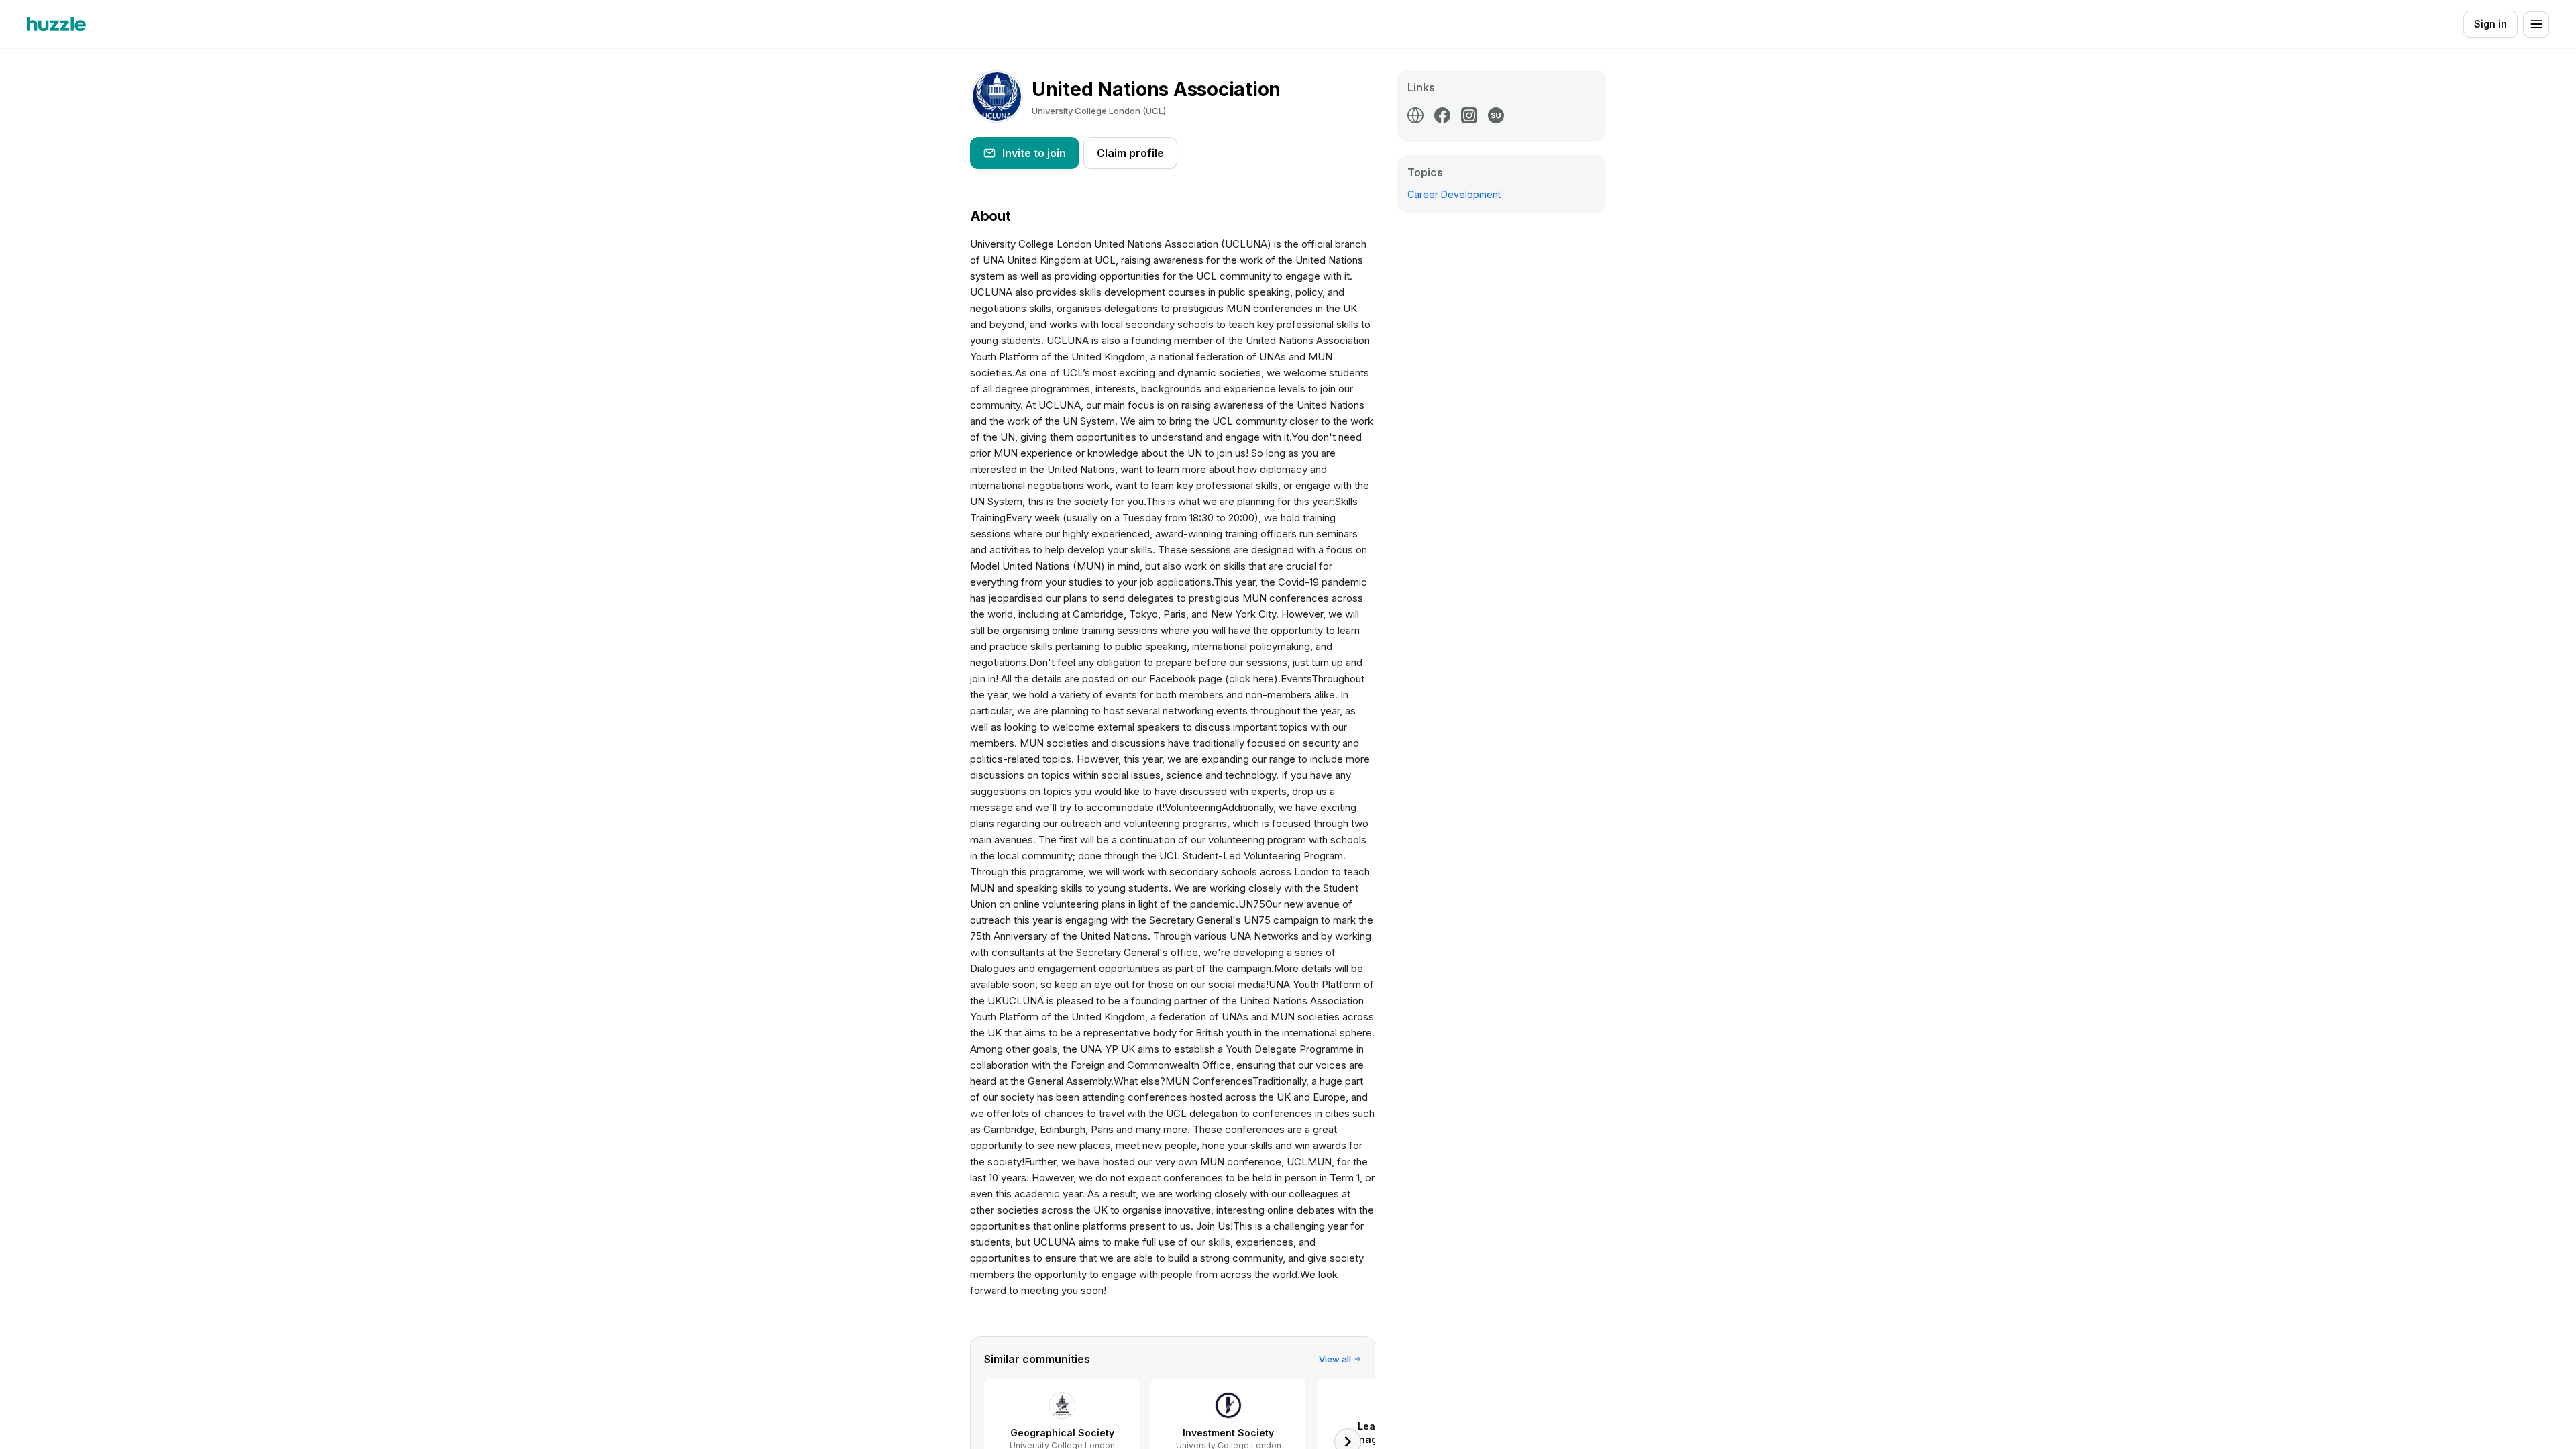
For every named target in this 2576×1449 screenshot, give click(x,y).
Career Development (1454, 194)
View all (1335, 1359)
